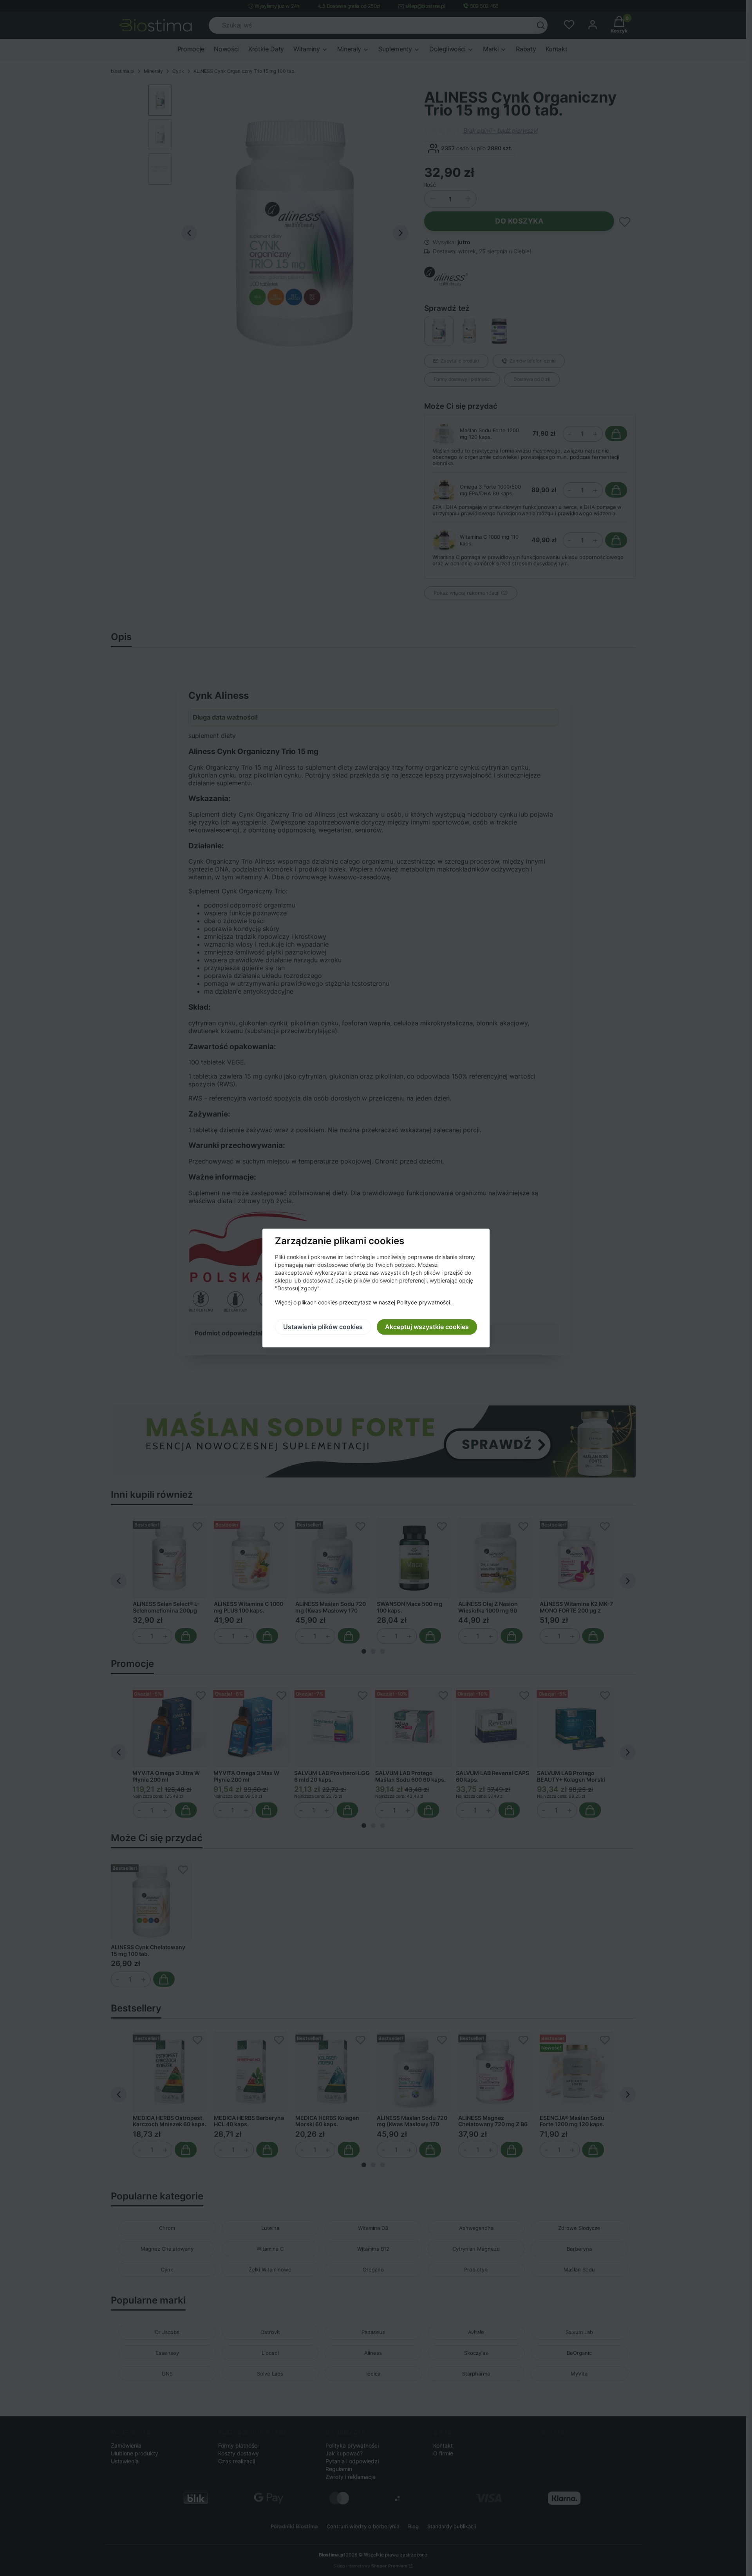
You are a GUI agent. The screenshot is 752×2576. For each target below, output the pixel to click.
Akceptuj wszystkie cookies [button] (427, 1327)
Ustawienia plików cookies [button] (323, 1327)
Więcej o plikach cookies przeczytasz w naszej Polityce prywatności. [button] (363, 1303)
